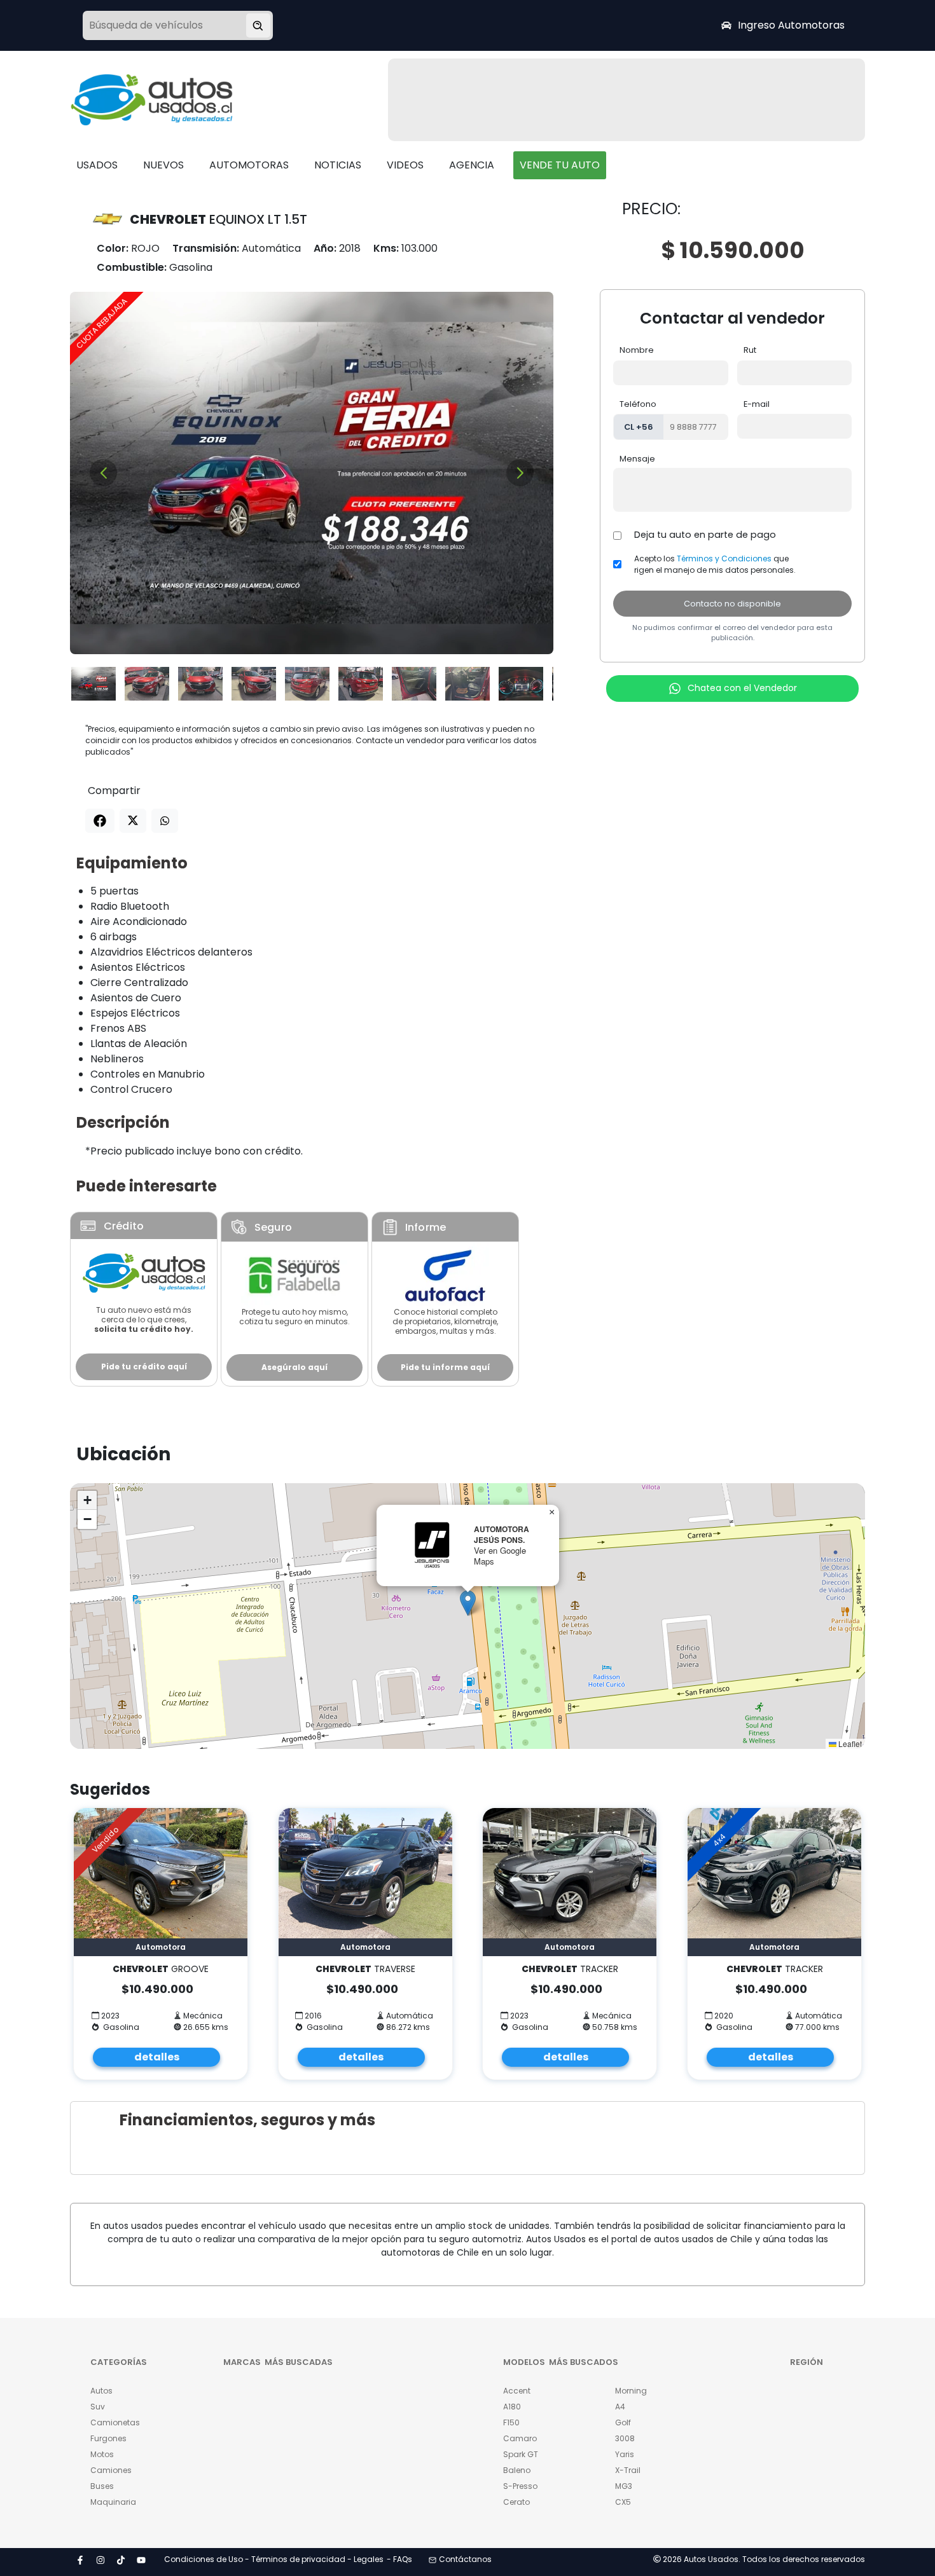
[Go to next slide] (520, 473)
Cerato (516, 2502)
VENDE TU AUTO (560, 165)
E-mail (757, 404)
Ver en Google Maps (500, 1556)
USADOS (97, 165)
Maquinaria (113, 2502)
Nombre (637, 350)
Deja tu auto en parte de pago (705, 535)
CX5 (623, 2502)
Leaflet (849, 1744)
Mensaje (637, 459)
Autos (101, 2391)
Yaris (625, 2454)
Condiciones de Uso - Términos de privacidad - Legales (274, 2559)
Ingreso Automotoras (791, 25)
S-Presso (520, 2486)
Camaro (520, 2438)
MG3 (624, 2486)
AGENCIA (472, 165)
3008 (625, 2438)
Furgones (108, 2438)
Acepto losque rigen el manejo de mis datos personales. (715, 564)
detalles (157, 2057)
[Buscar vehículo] (258, 25)
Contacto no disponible (732, 604)
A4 (620, 2407)
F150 (511, 2422)
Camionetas (115, 2422)
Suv (98, 2407)
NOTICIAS (338, 165)
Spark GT (521, 2454)
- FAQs (399, 2559)
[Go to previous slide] (103, 473)
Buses (102, 2486)
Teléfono (638, 404)
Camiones (111, 2470)
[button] (468, 1603)
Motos (102, 2454)
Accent (517, 2391)
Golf (623, 2422)
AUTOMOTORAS (249, 165)
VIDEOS (405, 165)
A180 (512, 2407)
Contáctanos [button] (465, 2559)
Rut (750, 350)
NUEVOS (163, 165)
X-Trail (628, 2470)
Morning (631, 2391)
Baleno (517, 2470)
